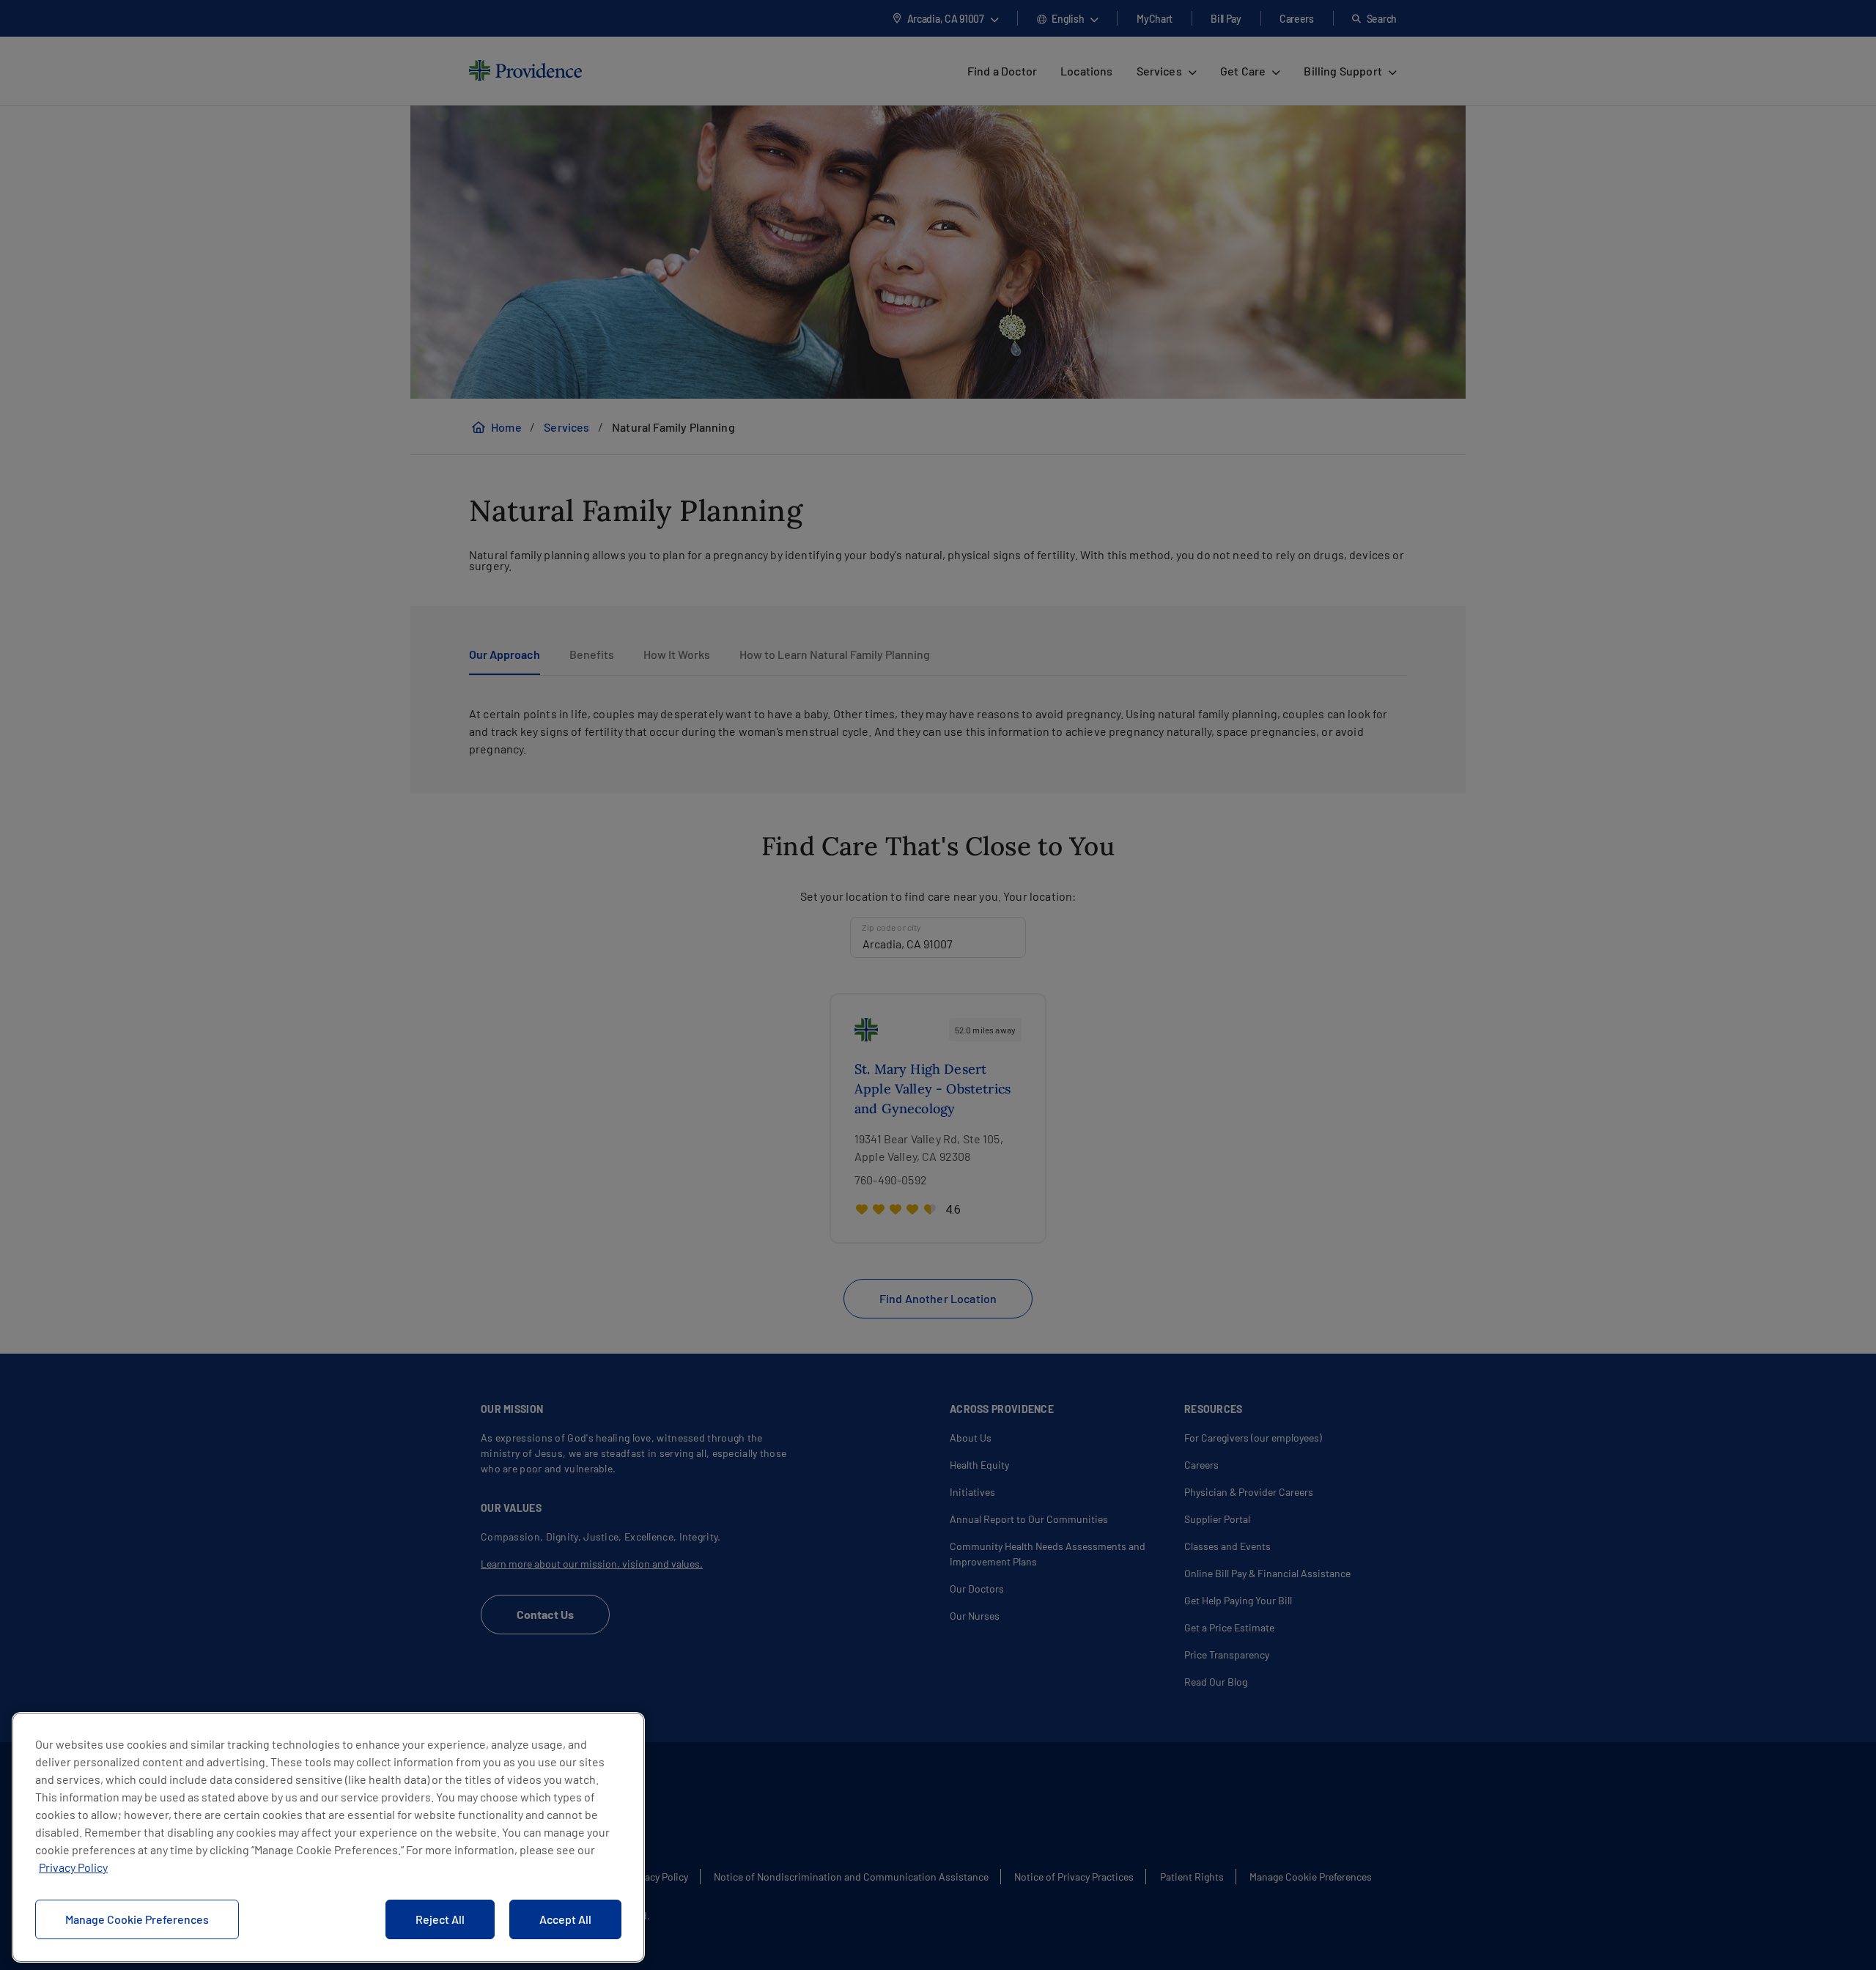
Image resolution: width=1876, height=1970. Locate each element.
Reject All (440, 1919)
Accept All (565, 1919)
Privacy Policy (73, 1867)
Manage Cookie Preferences (137, 1919)
